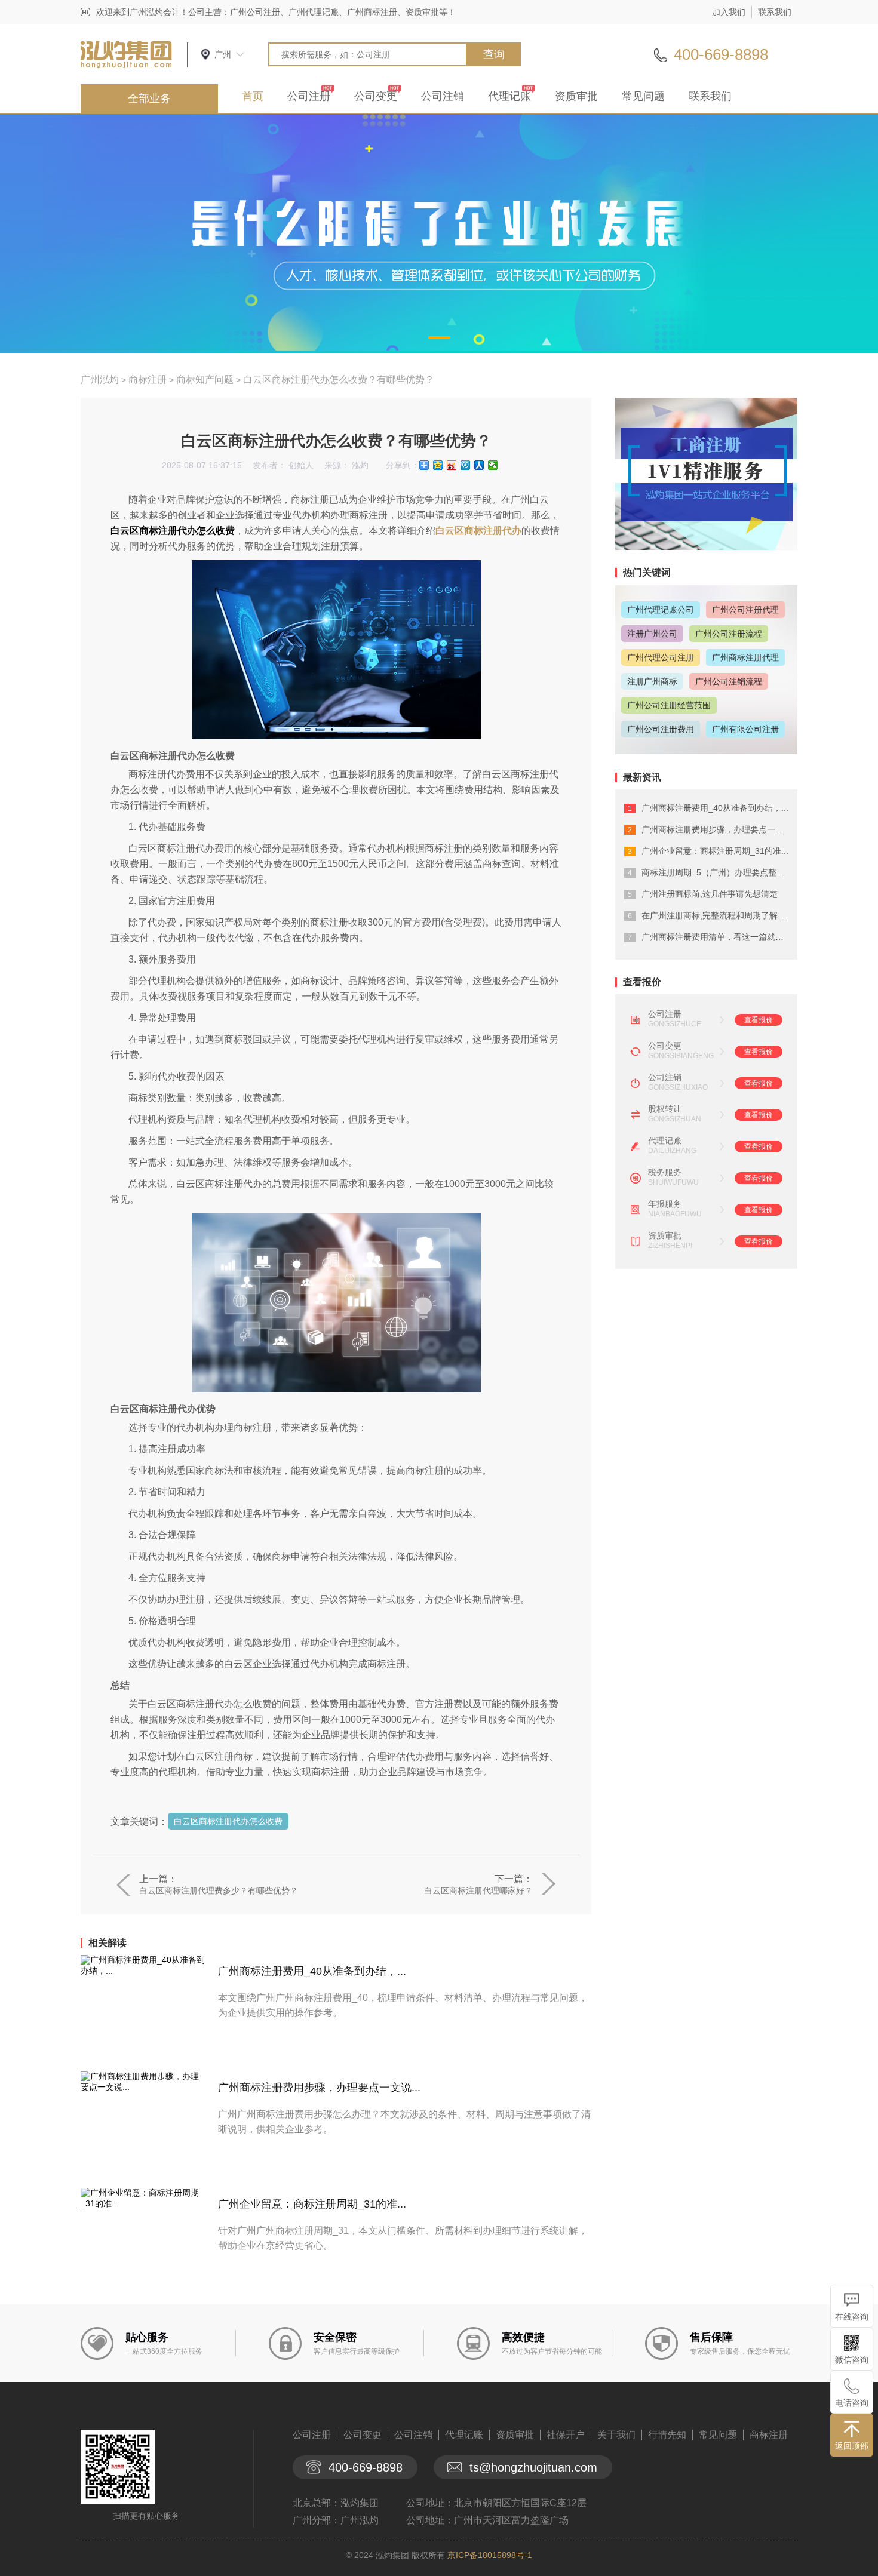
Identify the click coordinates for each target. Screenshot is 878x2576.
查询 (494, 54)
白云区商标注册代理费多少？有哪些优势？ (219, 1890)
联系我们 (775, 12)
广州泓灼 (100, 379)
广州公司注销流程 (729, 681)
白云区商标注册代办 (478, 531)
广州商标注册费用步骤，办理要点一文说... (319, 2088)
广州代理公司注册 (661, 657)
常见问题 (643, 96)
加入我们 (729, 12)
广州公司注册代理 (745, 610)
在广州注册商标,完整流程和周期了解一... (717, 915)
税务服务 (665, 1172)
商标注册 (148, 379)
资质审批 (576, 96)
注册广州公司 (652, 634)
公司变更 (376, 96)
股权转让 (665, 1109)
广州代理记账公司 (661, 610)
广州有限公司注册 (745, 729)
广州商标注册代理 (745, 657)
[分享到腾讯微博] (466, 465)
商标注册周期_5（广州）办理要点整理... (717, 872)
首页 (253, 96)
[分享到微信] (493, 465)
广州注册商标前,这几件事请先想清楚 (710, 894)
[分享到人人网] (479, 465)
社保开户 (566, 2435)
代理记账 (509, 96)
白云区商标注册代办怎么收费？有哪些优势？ (339, 379)
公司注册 (309, 96)
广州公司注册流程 (729, 634)
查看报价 (759, 1020)
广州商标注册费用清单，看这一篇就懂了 (717, 937)
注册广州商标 (652, 681)
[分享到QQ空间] (438, 465)
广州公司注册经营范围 (669, 705)
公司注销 (443, 96)
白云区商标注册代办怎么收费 (228, 1821)
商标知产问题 (205, 379)
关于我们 (616, 2435)
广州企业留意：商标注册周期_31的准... (312, 2204)
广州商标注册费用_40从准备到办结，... (312, 1971)
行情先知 (667, 2435)
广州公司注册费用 (661, 729)
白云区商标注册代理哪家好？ (478, 1890)
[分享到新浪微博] (452, 465)
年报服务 (665, 1204)
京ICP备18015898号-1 (490, 2555)
